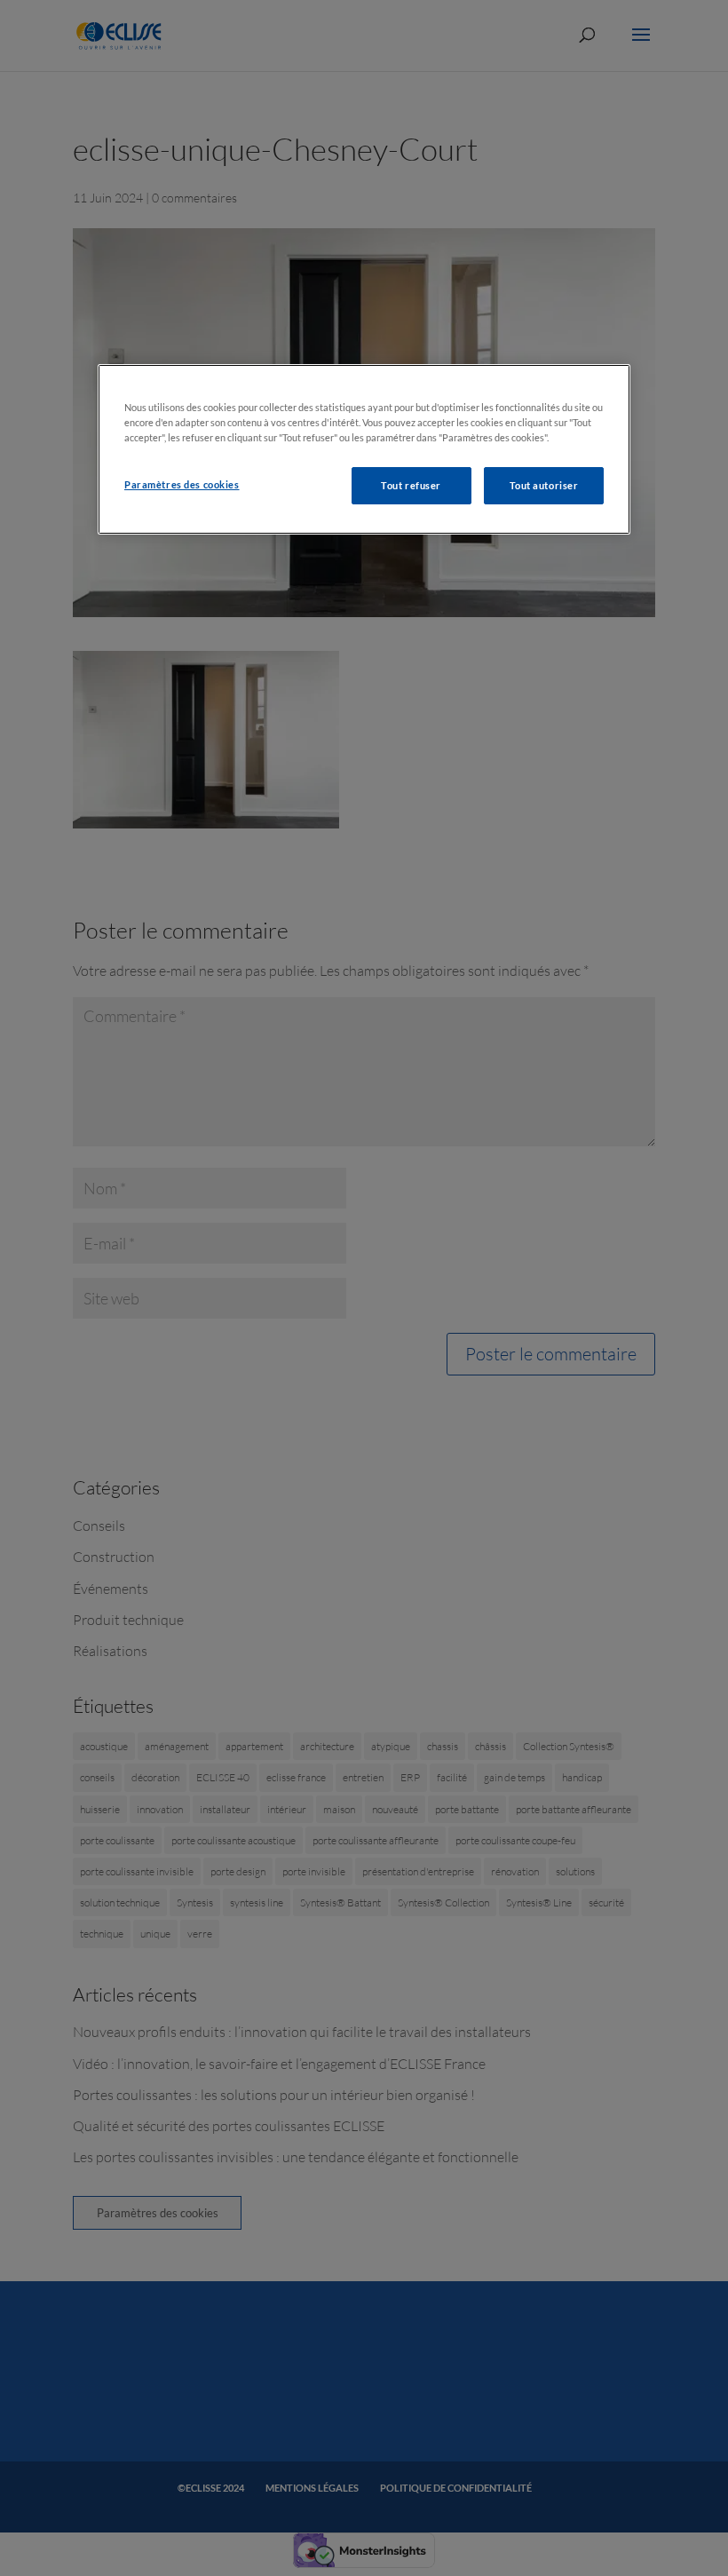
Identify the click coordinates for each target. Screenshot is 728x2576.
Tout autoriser (544, 485)
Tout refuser (411, 485)
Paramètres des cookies (182, 484)
